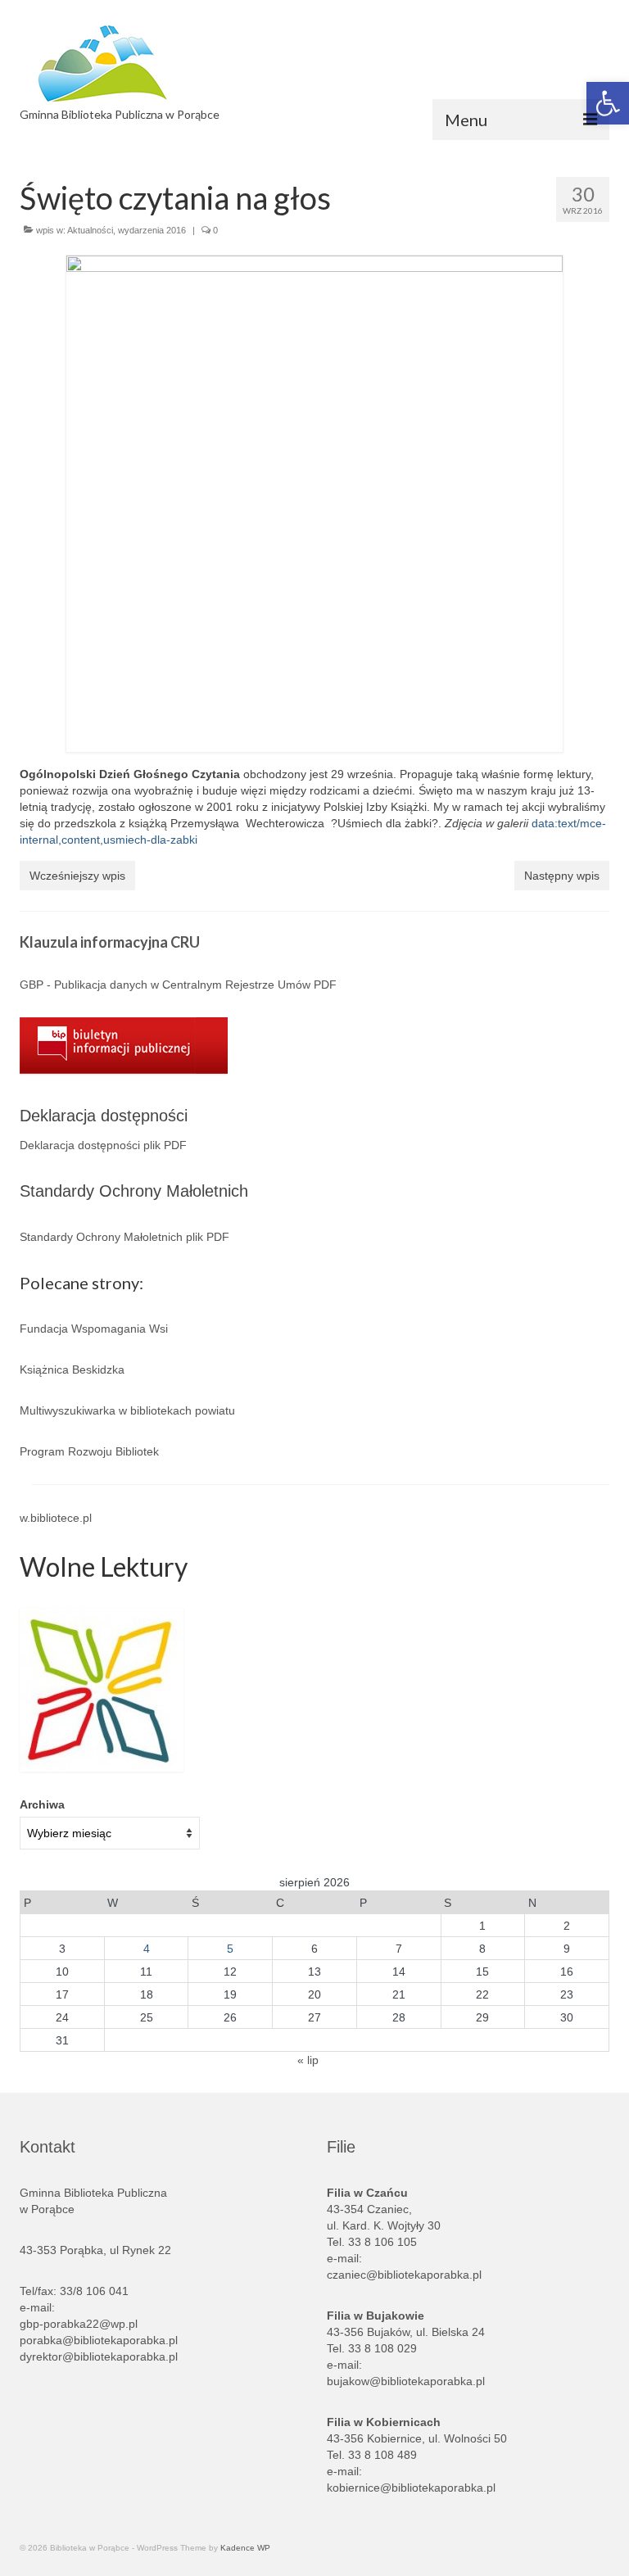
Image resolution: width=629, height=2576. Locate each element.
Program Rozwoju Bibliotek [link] (89, 1451)
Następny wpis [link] (562, 876)
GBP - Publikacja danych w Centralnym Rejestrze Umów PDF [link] (178, 985)
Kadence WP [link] (245, 2548)
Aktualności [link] (90, 230)
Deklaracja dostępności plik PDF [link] (103, 1145)
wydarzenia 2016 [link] (152, 230)
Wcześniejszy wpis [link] (77, 876)
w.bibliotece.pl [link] (56, 1518)
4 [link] (147, 1949)
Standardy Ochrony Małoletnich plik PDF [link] (124, 1237)
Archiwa (42, 1804)
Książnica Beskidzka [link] (72, 1369)
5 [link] (230, 1949)
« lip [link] (308, 2060)
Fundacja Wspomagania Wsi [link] (94, 1329)
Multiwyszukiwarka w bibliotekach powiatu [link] (127, 1410)
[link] (226, 63)
